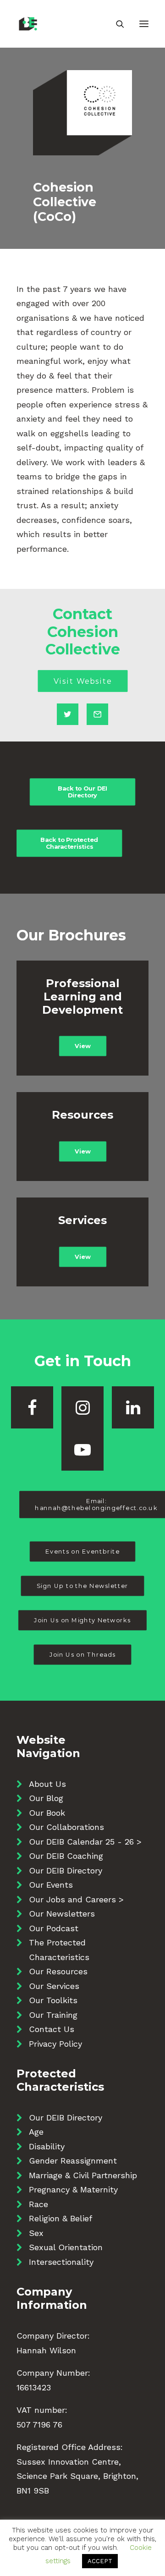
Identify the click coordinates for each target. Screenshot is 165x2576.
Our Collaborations (66, 1827)
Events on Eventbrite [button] (82, 1552)
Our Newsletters (62, 1914)
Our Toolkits (53, 2000)
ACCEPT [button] (100, 2561)
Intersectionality (61, 2262)
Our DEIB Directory (66, 1870)
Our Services (54, 1986)
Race (38, 2204)
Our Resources (58, 1971)
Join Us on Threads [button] (82, 1655)
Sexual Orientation (66, 2247)
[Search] (116, 24)
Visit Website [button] (82, 681)
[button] (144, 24)
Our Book (47, 1813)
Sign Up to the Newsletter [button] (82, 1586)
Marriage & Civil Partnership (83, 2175)
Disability (47, 2146)
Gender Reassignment (73, 2161)
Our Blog (46, 1798)
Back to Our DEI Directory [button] (83, 791)
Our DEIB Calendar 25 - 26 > (85, 1842)
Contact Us (52, 2029)
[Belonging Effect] (55, 24)
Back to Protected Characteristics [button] (70, 843)
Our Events (51, 1885)
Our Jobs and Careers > (76, 1899)
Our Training (53, 2015)
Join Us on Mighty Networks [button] (83, 1620)
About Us (47, 1784)
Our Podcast (54, 1928)
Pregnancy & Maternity (73, 2189)
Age (36, 2132)
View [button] (82, 1046)
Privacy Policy (55, 2044)
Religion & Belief (60, 2218)
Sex (36, 2233)
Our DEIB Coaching (66, 1856)
